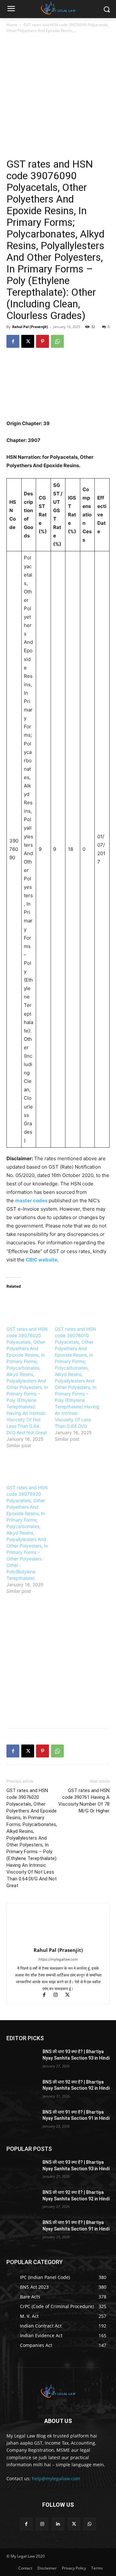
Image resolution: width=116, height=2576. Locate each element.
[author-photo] (58, 1941)
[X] (28, 341)
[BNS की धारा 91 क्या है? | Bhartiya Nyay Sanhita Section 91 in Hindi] (22, 2120)
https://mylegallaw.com (58, 1959)
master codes (31, 1200)
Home (12, 25)
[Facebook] (13, 341)
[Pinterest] (43, 341)
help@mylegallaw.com (56, 2478)
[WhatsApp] (57, 341)
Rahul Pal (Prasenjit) (30, 327)
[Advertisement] (58, 96)
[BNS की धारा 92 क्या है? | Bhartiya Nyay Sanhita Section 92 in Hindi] (22, 2090)
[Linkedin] (58, 2524)
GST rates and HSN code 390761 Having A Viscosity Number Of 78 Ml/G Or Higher (84, 1801)
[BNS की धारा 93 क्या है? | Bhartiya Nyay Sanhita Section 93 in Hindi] (22, 2059)
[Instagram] (59, 1995)
